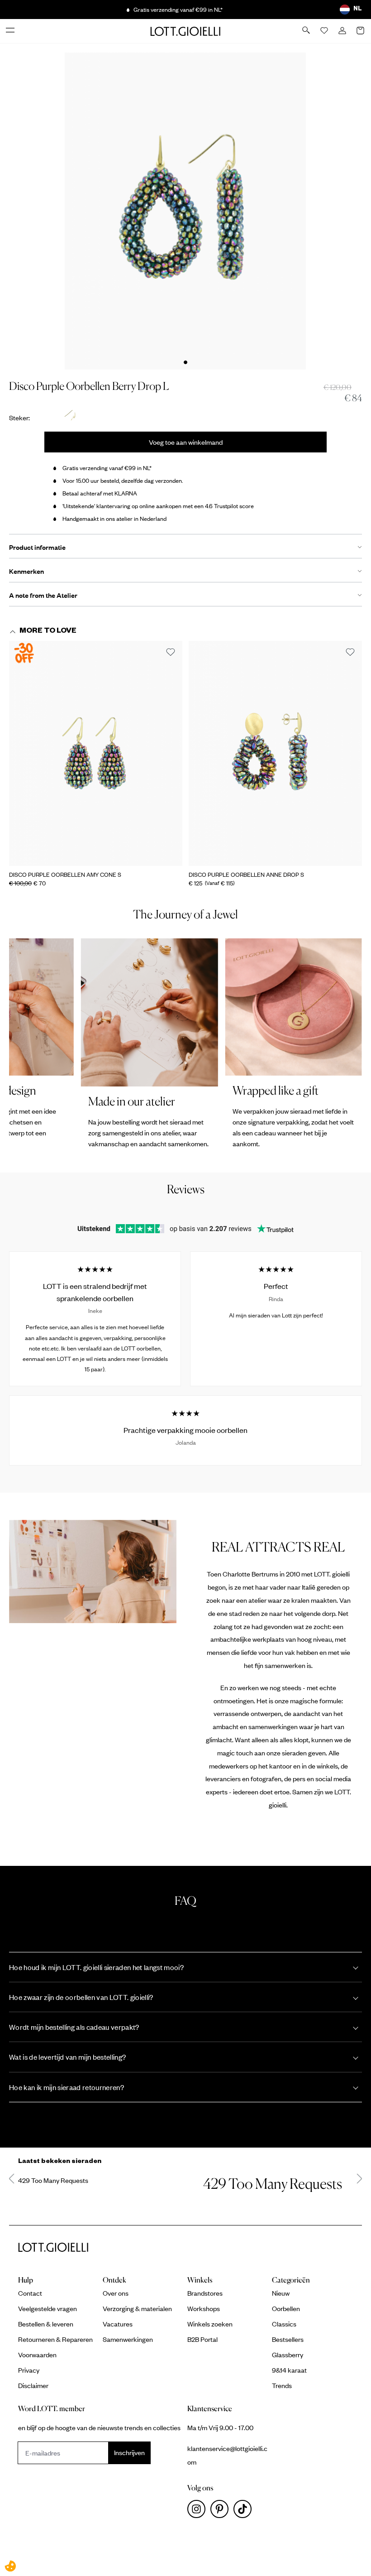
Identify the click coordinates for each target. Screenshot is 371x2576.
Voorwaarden (37, 2355)
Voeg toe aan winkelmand (186, 442)
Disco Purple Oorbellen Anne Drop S (246, 875)
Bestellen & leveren (46, 2324)
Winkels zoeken (210, 2324)
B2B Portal (202, 2339)
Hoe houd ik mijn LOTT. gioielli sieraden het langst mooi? (96, 1967)
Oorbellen (286, 2308)
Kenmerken (26, 571)
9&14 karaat (289, 2370)
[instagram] (199, 2511)
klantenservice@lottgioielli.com (227, 2455)
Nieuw (281, 2293)
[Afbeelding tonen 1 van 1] (185, 362)
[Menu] (11, 31)
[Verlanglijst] (325, 31)
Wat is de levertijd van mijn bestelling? (67, 2057)
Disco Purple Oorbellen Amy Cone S (65, 875)
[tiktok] (244, 2511)
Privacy (29, 2370)
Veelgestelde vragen (48, 2308)
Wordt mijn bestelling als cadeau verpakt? (74, 2027)
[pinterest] (222, 2511)
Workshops (204, 2308)
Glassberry (288, 2355)
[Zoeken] (307, 31)
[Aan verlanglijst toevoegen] (171, 653)
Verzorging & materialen (137, 2308)
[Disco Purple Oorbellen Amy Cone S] (96, 754)
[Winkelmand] (361, 31)
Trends (282, 2385)
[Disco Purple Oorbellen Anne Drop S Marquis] (275, 754)
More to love (48, 632)
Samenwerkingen (128, 2339)
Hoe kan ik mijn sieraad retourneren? (67, 2087)
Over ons (116, 2293)
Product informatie (37, 547)
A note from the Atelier (43, 595)
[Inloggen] (343, 31)
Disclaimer (33, 2385)
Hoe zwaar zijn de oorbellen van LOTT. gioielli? (81, 1997)
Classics (284, 2324)
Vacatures (118, 2324)
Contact (30, 2293)
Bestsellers (288, 2339)
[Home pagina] (185, 31)
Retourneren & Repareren (55, 2339)
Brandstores (205, 2293)
